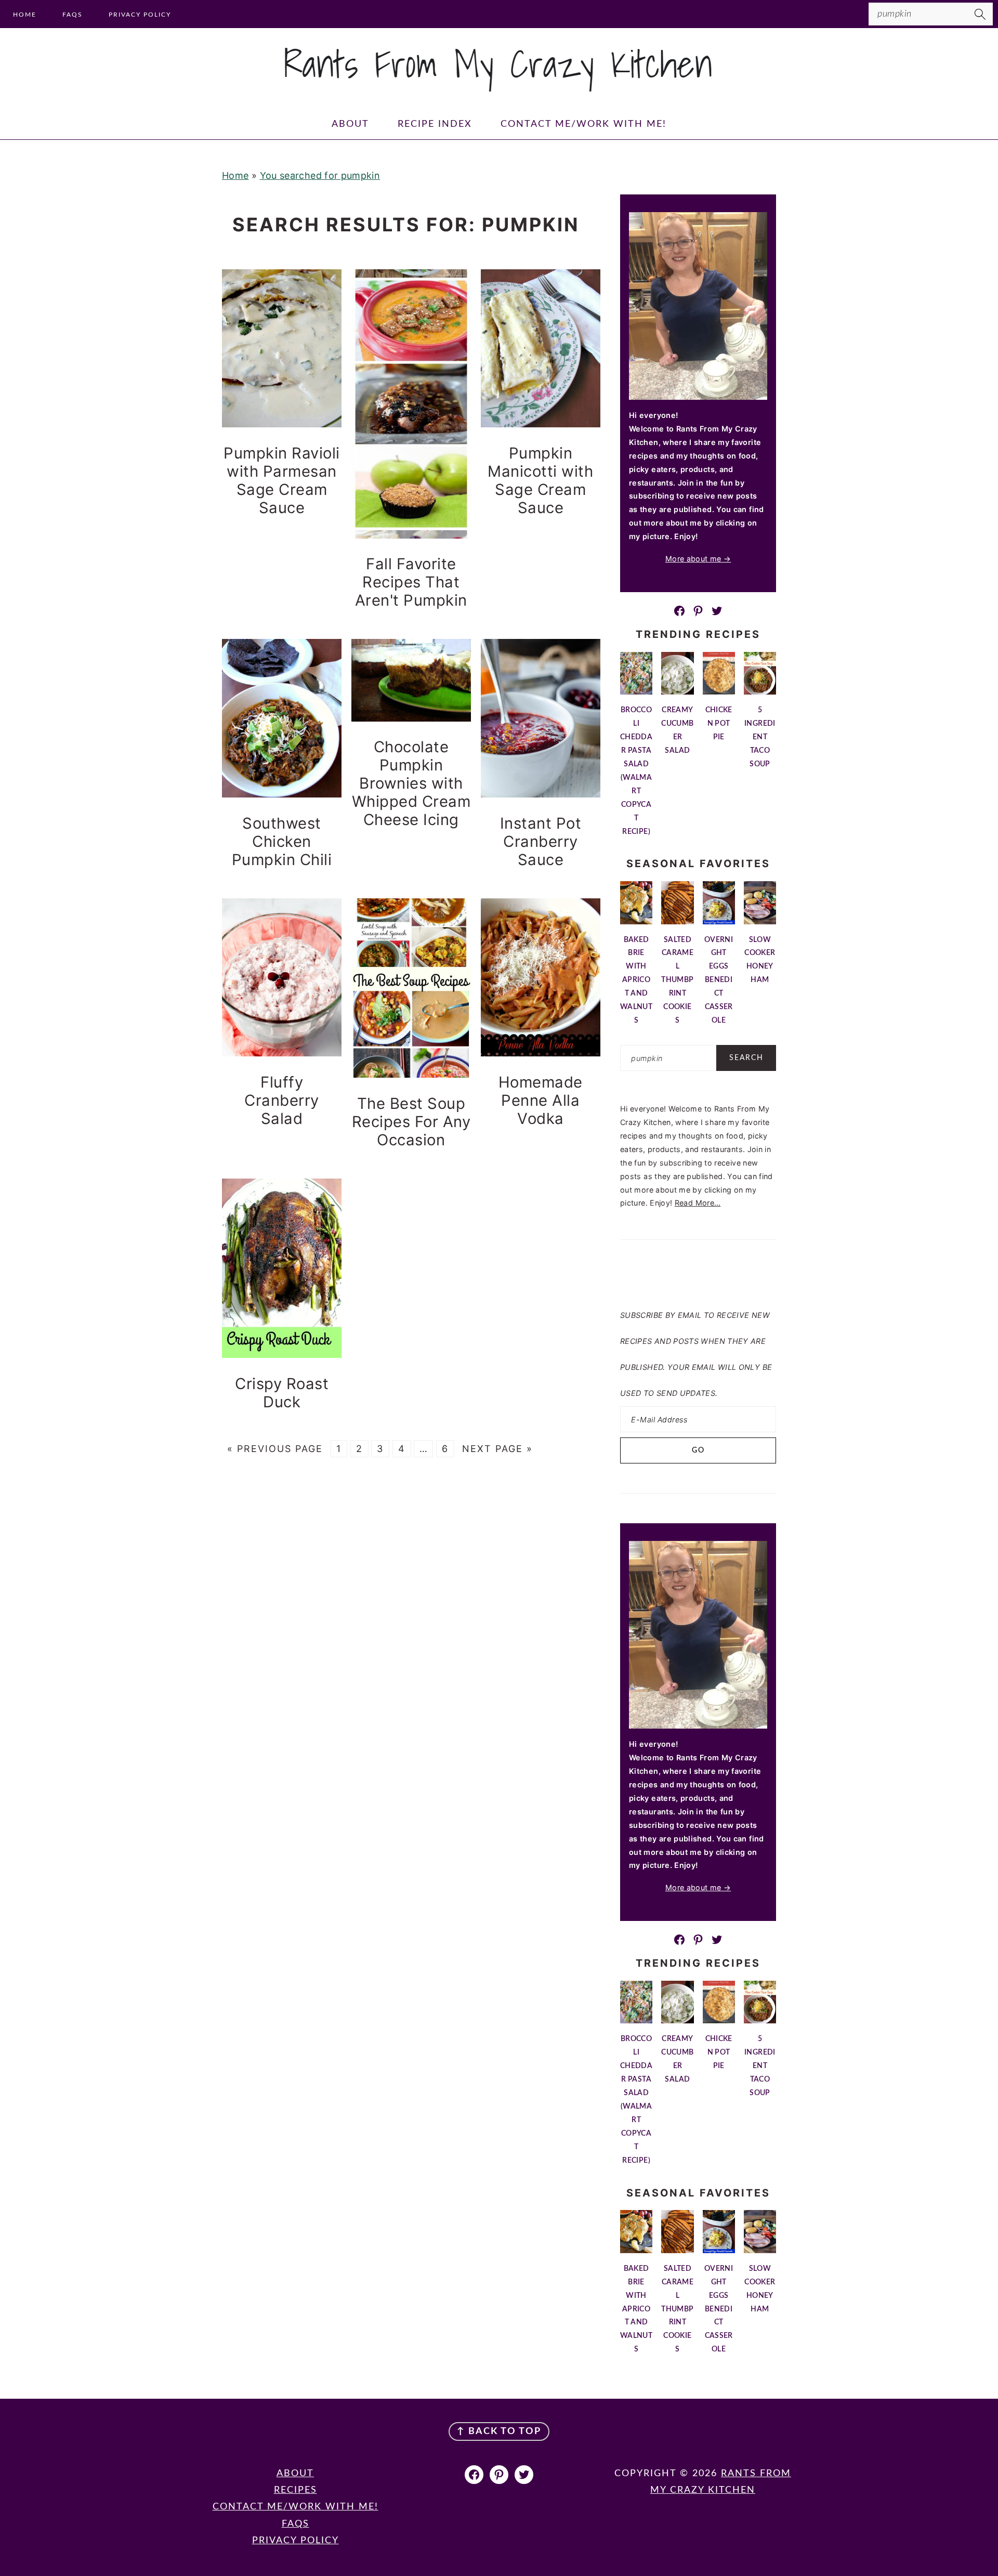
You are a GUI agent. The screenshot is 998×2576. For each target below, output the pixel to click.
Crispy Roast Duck (282, 1393)
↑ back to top (499, 2431)
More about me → (698, 559)
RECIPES (296, 2490)
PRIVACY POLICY (296, 2541)
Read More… (698, 1203)
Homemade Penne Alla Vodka (541, 1100)
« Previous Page (275, 1449)
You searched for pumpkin (320, 175)
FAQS (296, 2524)
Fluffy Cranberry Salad (282, 1100)
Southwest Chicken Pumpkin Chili (282, 841)
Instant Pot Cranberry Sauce (541, 841)
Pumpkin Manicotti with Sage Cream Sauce (540, 480)
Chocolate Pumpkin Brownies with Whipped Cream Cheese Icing (411, 783)
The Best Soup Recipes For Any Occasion (411, 1122)
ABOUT (295, 2474)
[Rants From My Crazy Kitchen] (499, 87)
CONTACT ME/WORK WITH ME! (296, 2507)
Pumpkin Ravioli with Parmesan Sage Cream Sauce (282, 480)
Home (235, 175)
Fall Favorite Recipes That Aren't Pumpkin (411, 582)
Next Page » (497, 1449)
